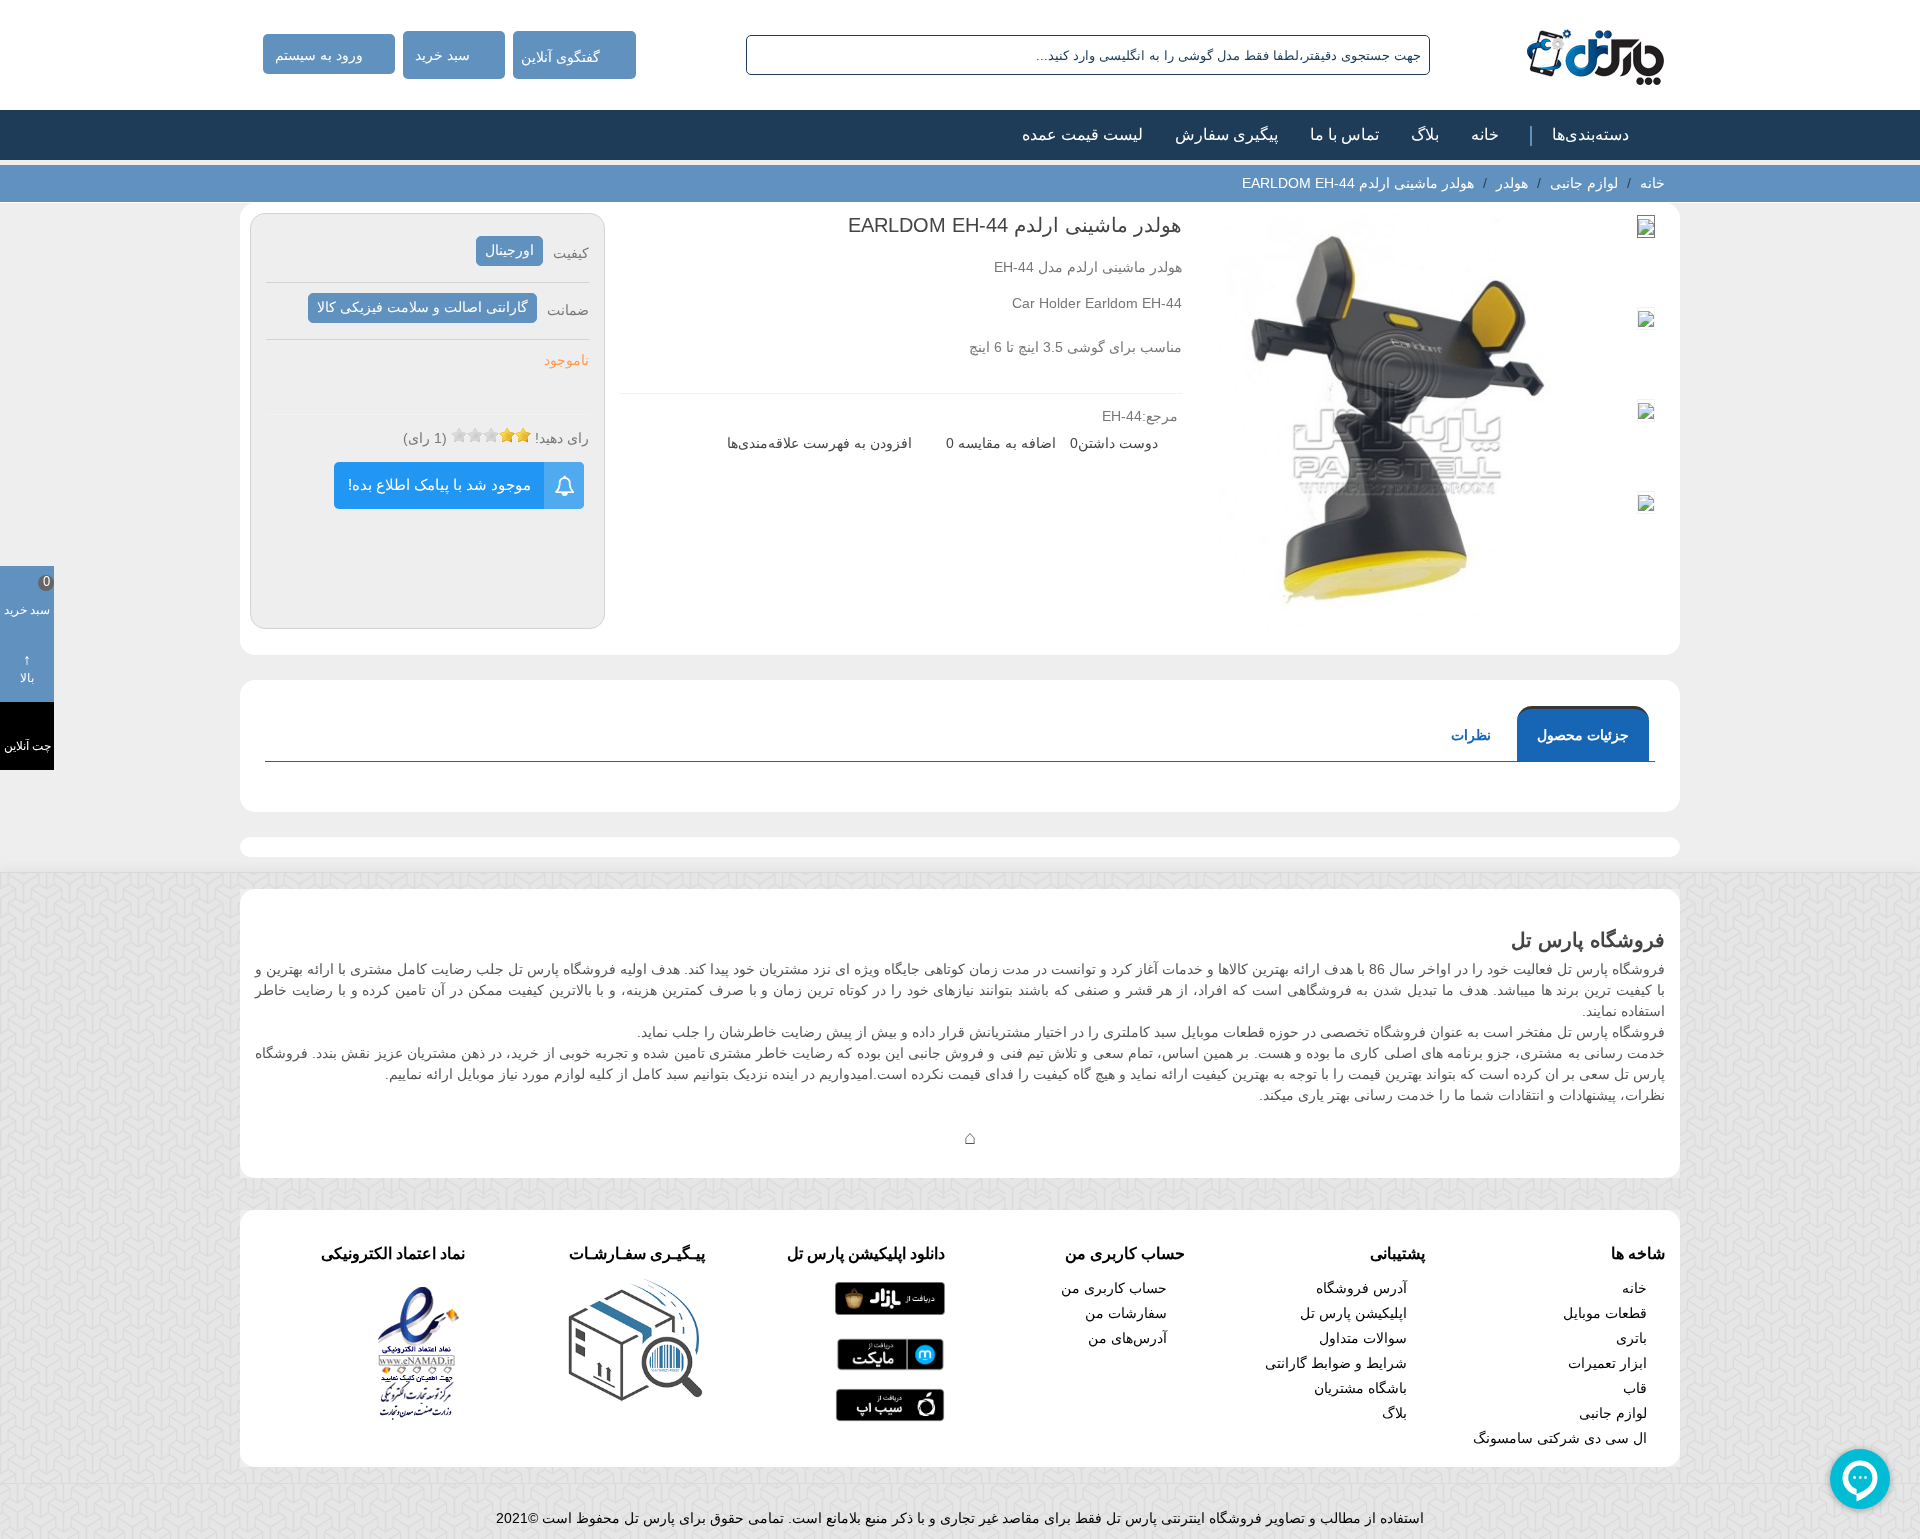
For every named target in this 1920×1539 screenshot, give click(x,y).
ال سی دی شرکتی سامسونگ (1560, 1438)
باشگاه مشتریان (1360, 1388)
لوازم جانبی (1613, 1413)
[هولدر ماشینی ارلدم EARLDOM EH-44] (1394, 618)
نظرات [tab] (1471, 735)
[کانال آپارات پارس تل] (1010, 1137)
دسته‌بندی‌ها (1590, 134)
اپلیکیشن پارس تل (1353, 1313)
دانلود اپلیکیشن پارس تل (866, 1253)
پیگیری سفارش (1226, 134)
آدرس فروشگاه (1361, 1288)
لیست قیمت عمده (1082, 134)
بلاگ (1425, 134)
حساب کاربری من (1114, 1288)
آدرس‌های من (1127, 1338)
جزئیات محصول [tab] (1583, 735)
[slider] (491, 435)
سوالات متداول (1363, 1338)
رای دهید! (562, 438)
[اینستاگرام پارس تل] (890, 1137)
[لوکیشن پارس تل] (970, 1137)
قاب (1635, 1388)
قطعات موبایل (1605, 1313)
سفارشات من (1126, 1313)
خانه (1485, 134)
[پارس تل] (1551, 55)
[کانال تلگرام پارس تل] (930, 1137)
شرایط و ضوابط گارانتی (1336, 1363)
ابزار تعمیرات (1607, 1363)
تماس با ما (1344, 134)
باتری (1631, 1338)
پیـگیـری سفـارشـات (637, 1253)
